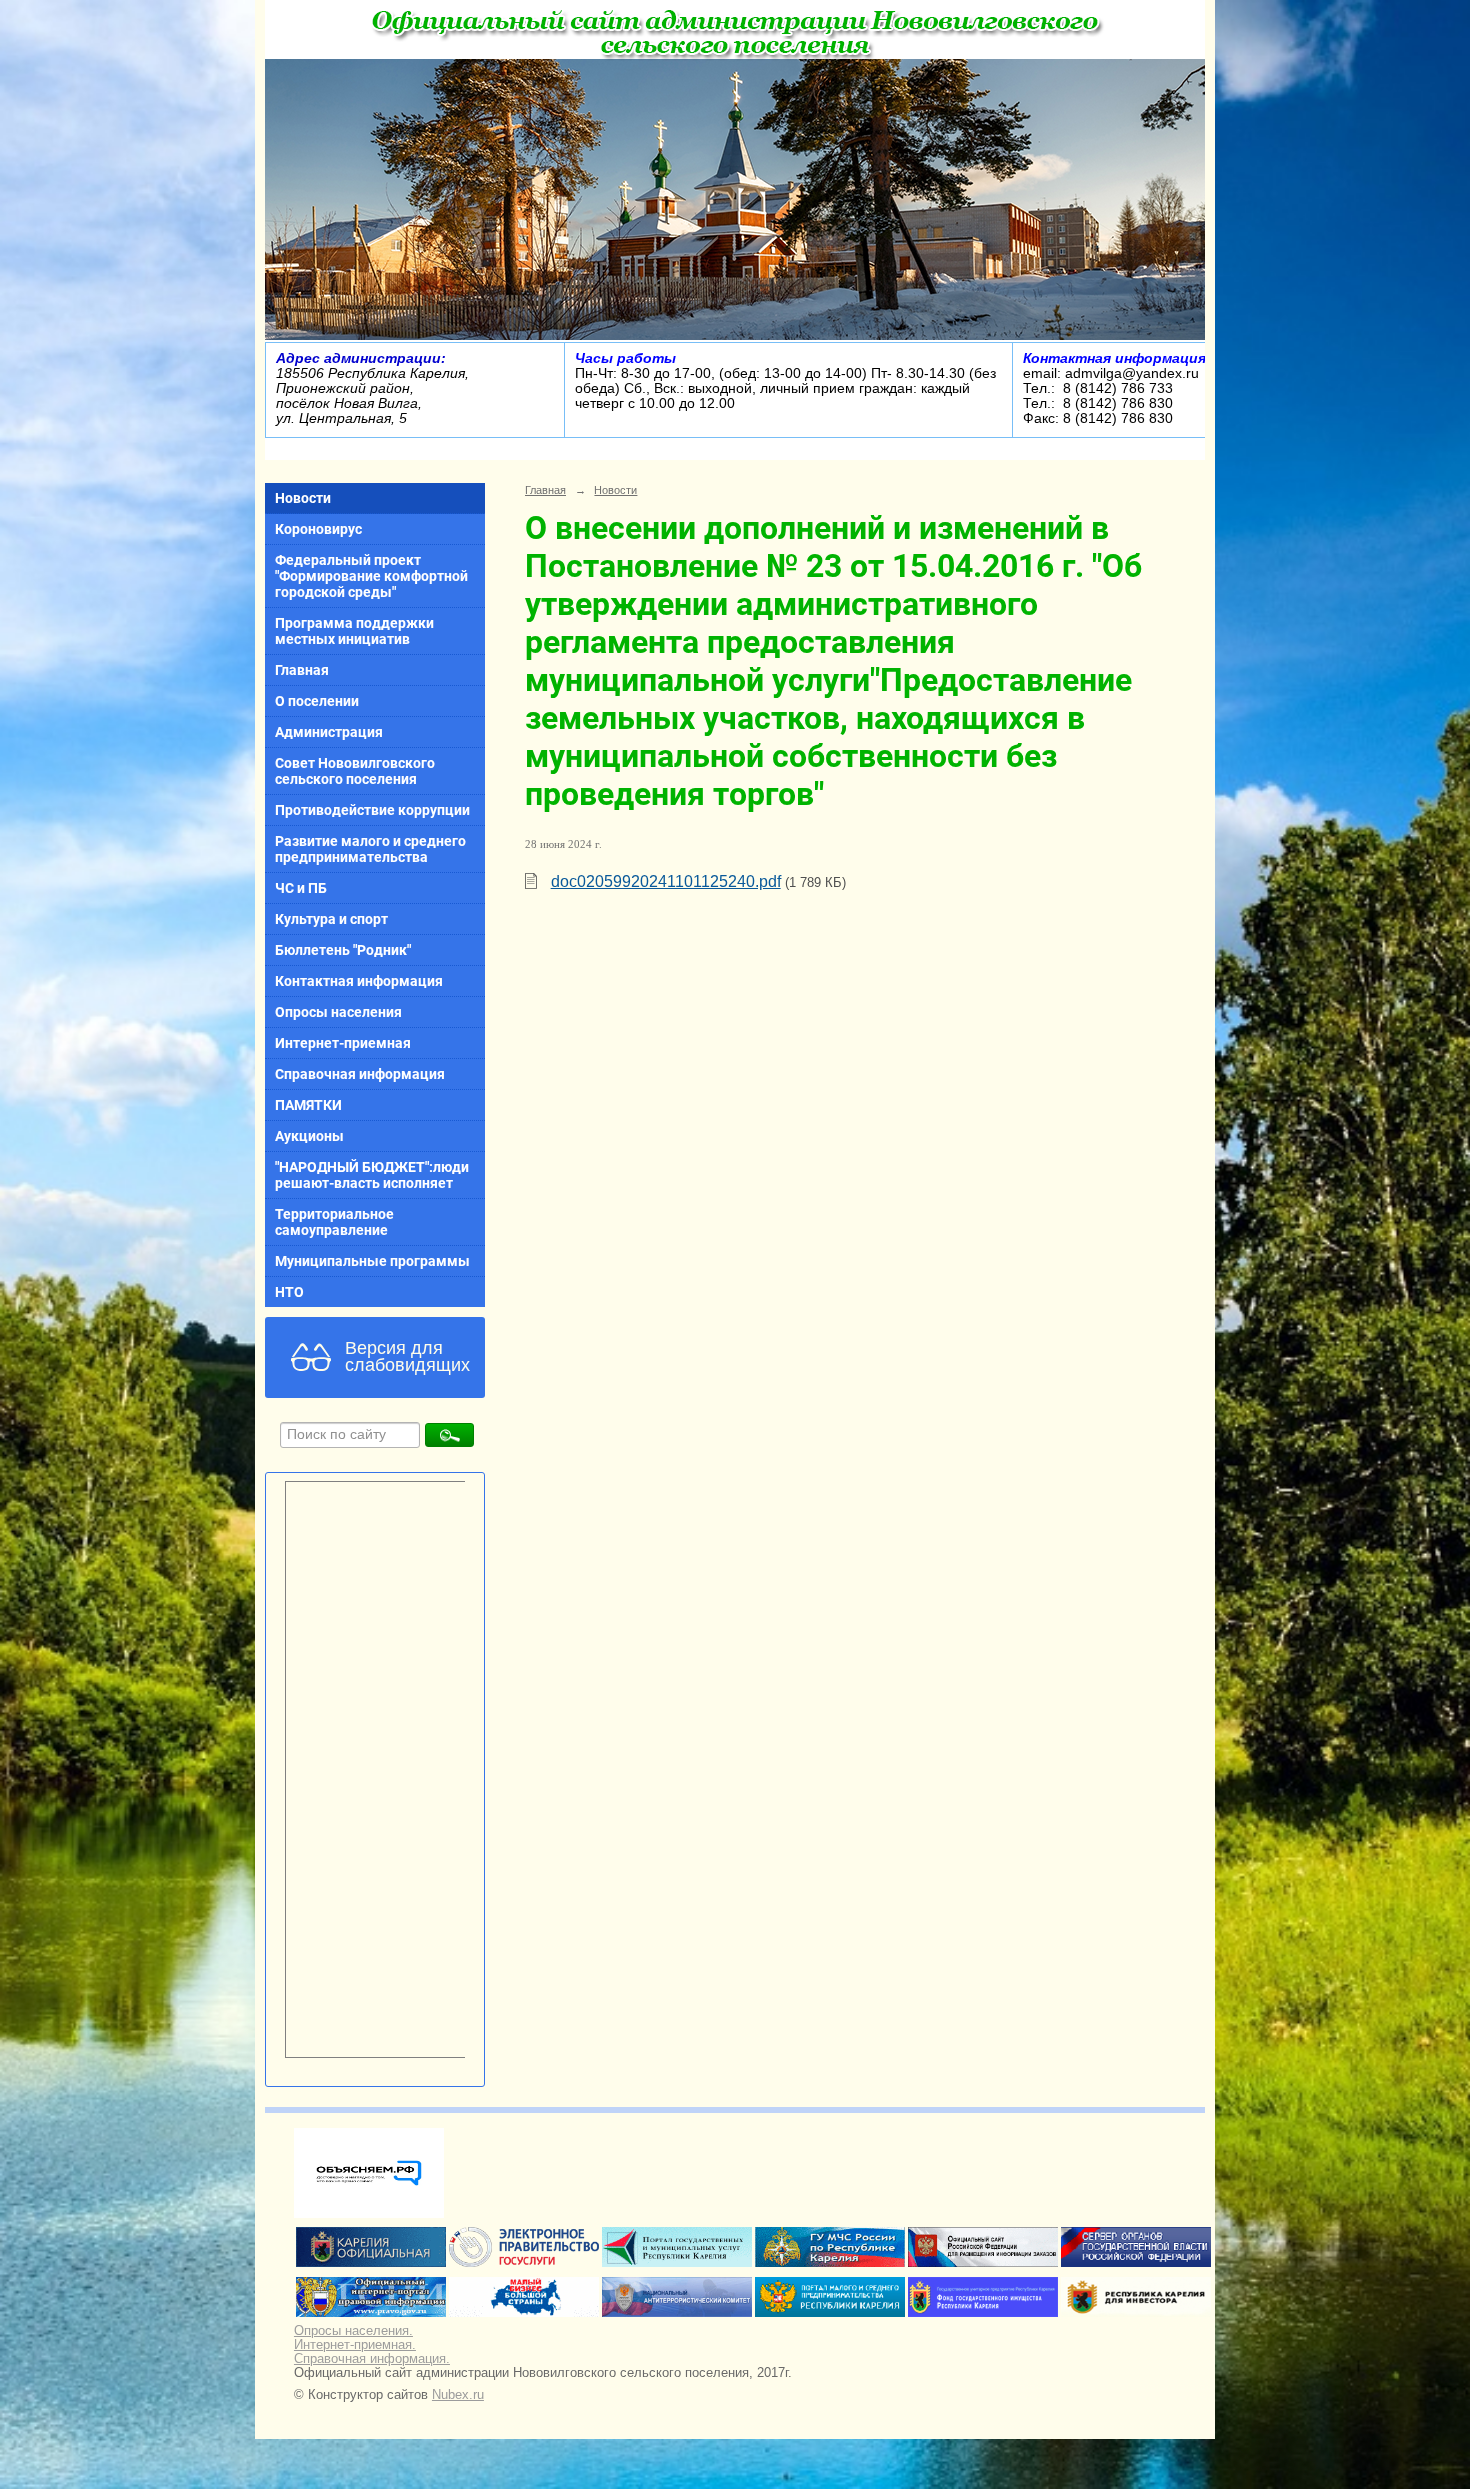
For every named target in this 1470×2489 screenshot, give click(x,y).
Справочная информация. (372, 2359)
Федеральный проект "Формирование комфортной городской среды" (371, 576)
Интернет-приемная (343, 1043)
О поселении (317, 701)
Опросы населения (338, 1012)
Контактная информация (359, 981)
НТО (289, 1292)
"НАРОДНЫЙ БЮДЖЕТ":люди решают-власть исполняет (372, 1175)
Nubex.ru (458, 2395)
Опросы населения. (353, 2331)
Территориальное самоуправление (334, 1222)
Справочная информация (360, 1074)
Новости (303, 498)
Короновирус (318, 529)
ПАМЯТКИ (308, 1105)
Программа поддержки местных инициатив (354, 631)
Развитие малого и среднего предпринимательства (370, 849)
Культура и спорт (331, 919)
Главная (302, 670)
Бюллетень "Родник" (343, 950)
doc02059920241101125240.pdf (666, 881)
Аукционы (309, 1136)
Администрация (329, 732)
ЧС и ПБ (301, 888)
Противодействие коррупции (372, 810)
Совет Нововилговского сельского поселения (355, 771)
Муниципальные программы (372, 1261)
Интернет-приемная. (355, 2345)
